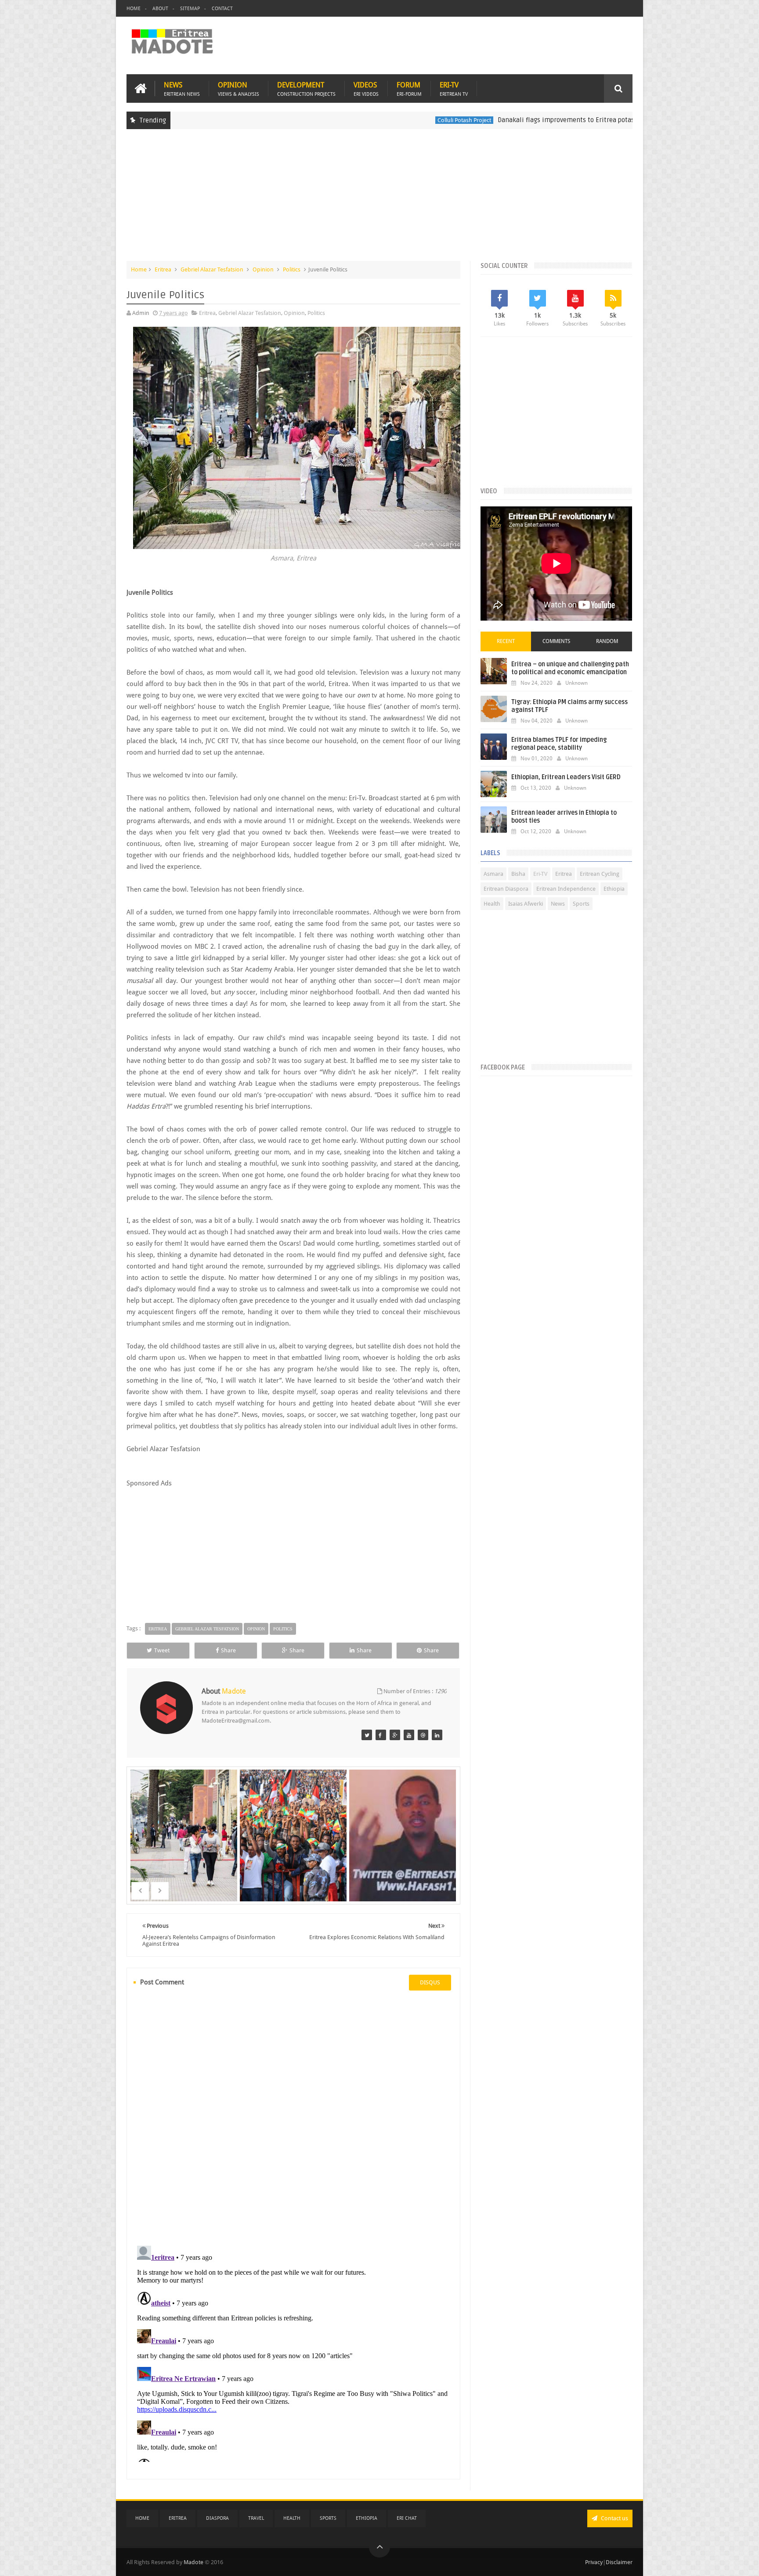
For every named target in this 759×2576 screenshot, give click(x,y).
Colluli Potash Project (369, 120)
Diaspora (217, 2518)
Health (492, 904)
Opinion (239, 89)
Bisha (518, 874)
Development (306, 89)
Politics (292, 269)
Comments (556, 641)
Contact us (614, 2518)
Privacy (594, 2562)
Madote (194, 2562)
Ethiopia (614, 889)
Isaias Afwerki (526, 904)
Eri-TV (454, 89)
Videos (366, 89)
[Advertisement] (379, 199)
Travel (256, 2518)
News (182, 89)
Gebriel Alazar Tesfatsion (212, 269)
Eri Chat (407, 2518)
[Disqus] (293, 2117)
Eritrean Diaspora (506, 889)
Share (228, 1650)
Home (134, 9)
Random (607, 641)
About (160, 9)
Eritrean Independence (566, 889)
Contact (222, 9)
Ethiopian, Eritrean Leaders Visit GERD (566, 777)
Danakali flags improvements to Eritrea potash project (484, 120)
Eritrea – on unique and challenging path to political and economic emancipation (570, 668)
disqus (430, 1982)
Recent (506, 641)
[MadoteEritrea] (367, 1735)
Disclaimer (619, 2562)
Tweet (162, 1650)
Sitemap (190, 9)
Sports (581, 904)
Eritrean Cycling (600, 874)
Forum (409, 89)
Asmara (493, 874)
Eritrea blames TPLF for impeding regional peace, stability (559, 744)
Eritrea (589, 120)
